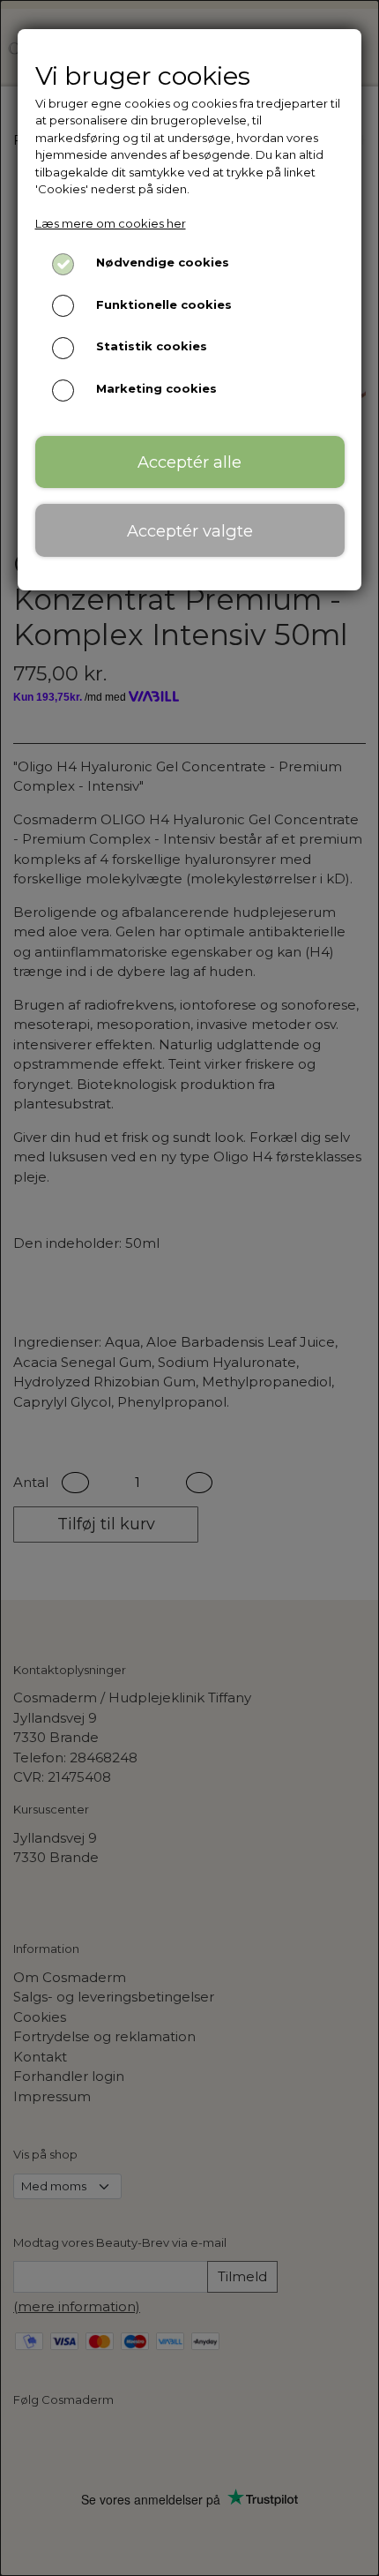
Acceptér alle (189, 462)
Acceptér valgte (190, 531)
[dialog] (189, 1288)
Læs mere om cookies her (111, 223)
